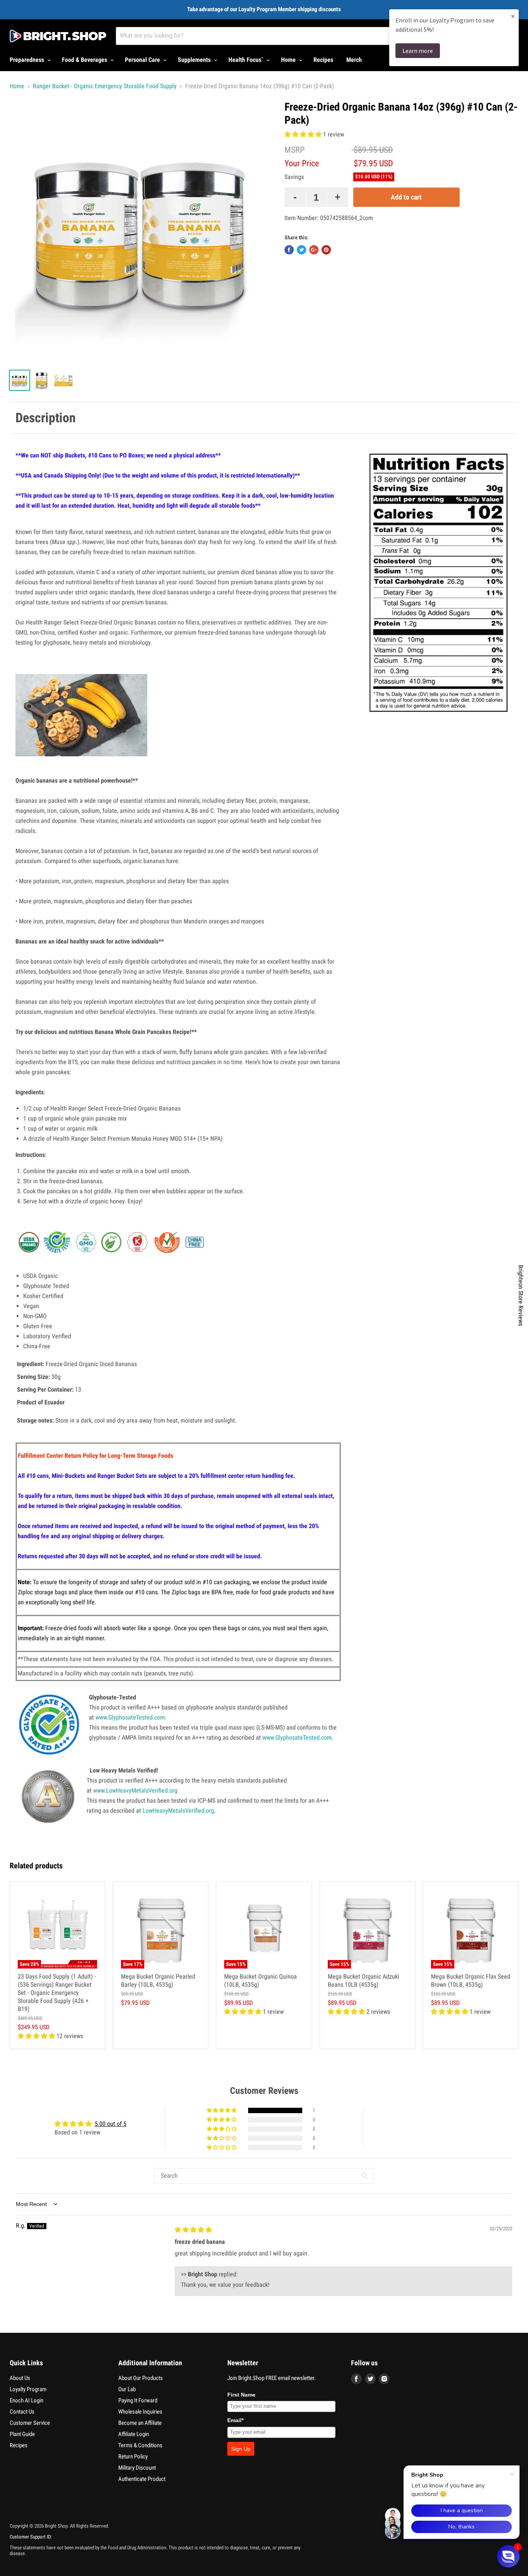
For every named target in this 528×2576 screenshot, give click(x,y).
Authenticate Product (142, 2479)
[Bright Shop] (58, 36)
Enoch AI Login (26, 2400)
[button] (304, 134)
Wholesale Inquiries (140, 2412)
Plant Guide (22, 2434)
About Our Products (141, 2378)
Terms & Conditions (140, 2445)
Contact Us (22, 2412)
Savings (294, 177)
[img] (193, 2230)
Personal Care (143, 60)
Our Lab (127, 2389)
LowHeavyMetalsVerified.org (178, 1811)
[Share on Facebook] (289, 250)
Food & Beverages (85, 60)
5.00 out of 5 (111, 2124)
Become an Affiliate (140, 2423)
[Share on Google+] (314, 250)
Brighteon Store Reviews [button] (521, 1295)
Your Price (302, 163)
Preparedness (28, 60)
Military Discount (137, 2468)
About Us (20, 2378)
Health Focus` (247, 60)
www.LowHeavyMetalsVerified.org (135, 1790)
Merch (354, 60)
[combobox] (283, 36)
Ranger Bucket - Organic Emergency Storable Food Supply (105, 86)
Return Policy (133, 2457)
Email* (235, 2420)
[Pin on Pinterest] (326, 250)
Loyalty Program (28, 2389)
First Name (241, 2395)
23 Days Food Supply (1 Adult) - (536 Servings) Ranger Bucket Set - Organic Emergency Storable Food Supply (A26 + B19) (57, 1993)
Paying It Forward (138, 2400)
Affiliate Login (134, 2434)
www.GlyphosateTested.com (130, 1717)
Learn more (418, 51)
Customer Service (30, 2423)
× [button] (513, 16)
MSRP (295, 150)
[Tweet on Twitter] (301, 250)
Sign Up (241, 2449)
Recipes (323, 60)
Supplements (195, 60)
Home (289, 60)
